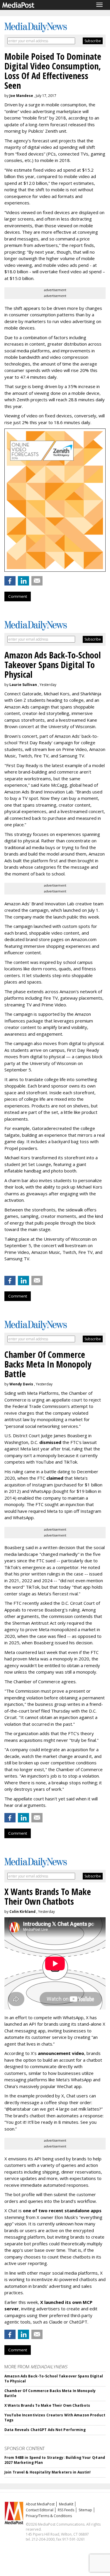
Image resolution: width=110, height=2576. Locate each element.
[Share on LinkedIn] (23, 581)
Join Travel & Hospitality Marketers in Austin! (48, 2472)
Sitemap (85, 2510)
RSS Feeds (66, 2510)
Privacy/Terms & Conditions (49, 2516)
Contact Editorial (40, 2510)
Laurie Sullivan (23, 685)
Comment (18, 596)
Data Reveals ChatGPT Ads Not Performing (45, 2430)
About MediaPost (40, 2504)
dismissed (50, 1442)
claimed (55, 1478)
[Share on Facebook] (10, 581)
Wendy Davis (21, 1384)
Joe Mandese (21, 96)
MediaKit (66, 2504)
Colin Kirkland (22, 1912)
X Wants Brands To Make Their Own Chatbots (47, 2405)
